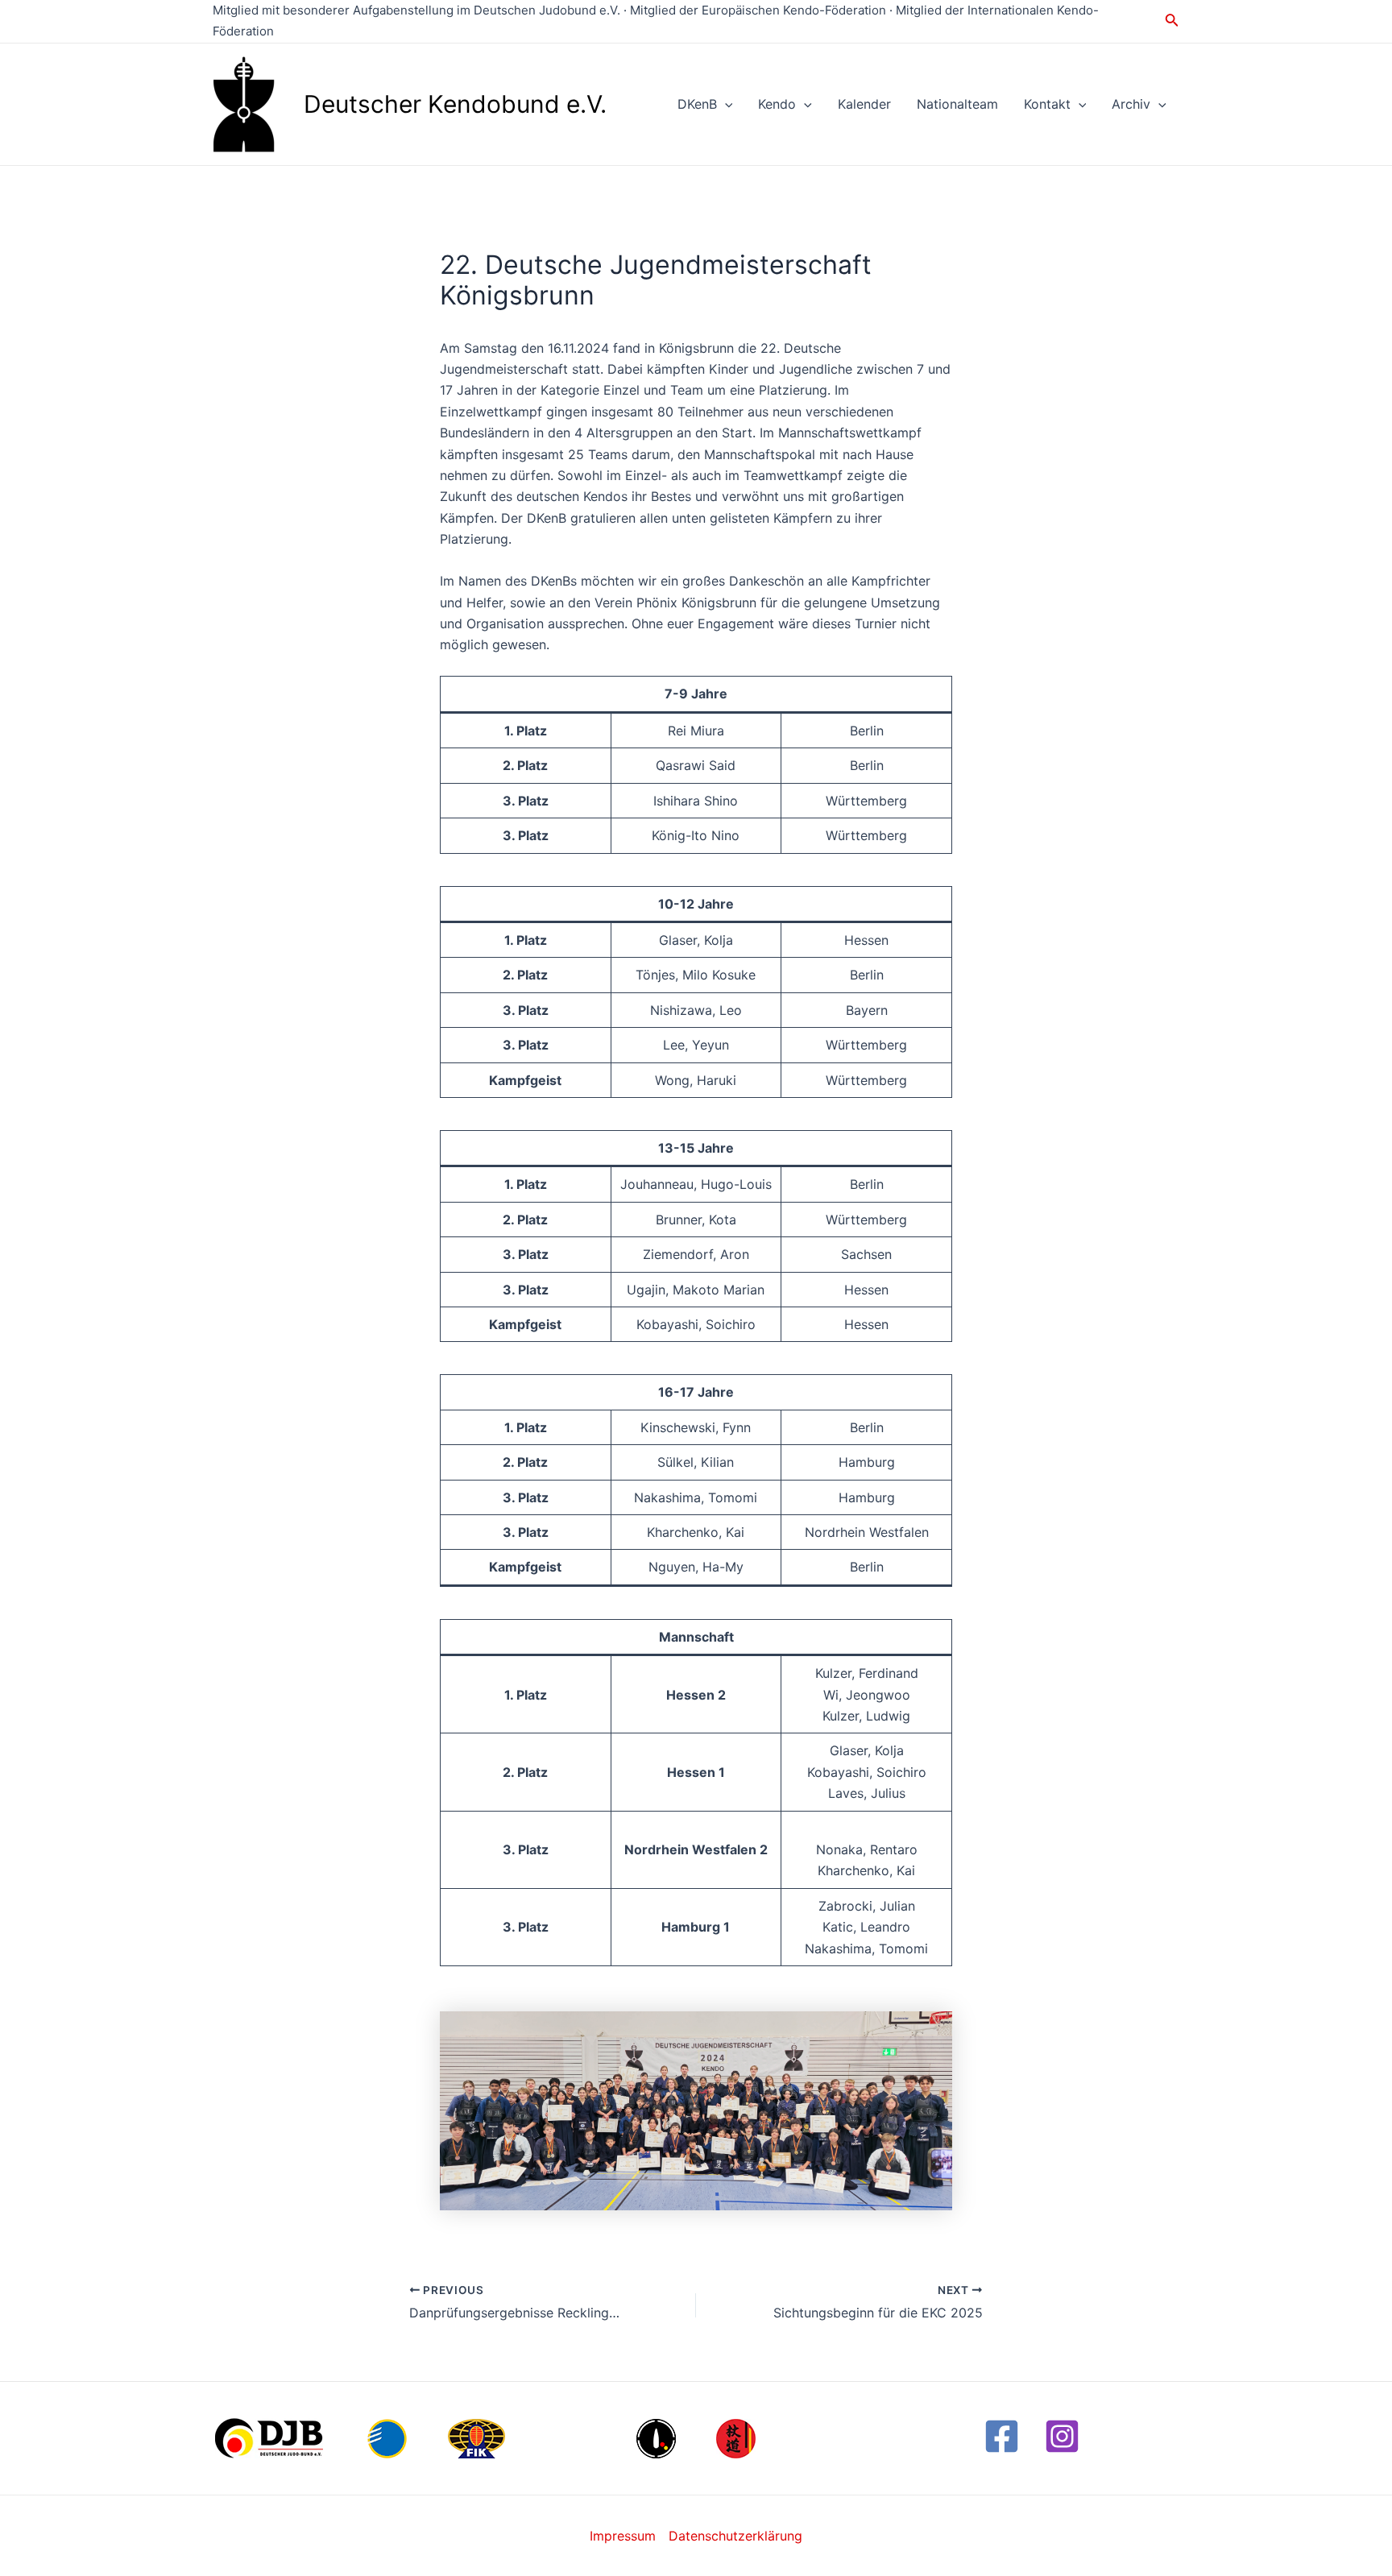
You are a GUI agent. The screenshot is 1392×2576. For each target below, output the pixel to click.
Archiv (1131, 104)
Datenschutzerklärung (735, 2536)
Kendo (777, 104)
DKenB (697, 104)
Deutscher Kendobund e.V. (455, 104)
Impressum (623, 2536)
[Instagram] (1062, 2436)
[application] (725, 104)
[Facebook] (1002, 2436)
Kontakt (1047, 104)
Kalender (864, 104)
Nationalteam (957, 104)
